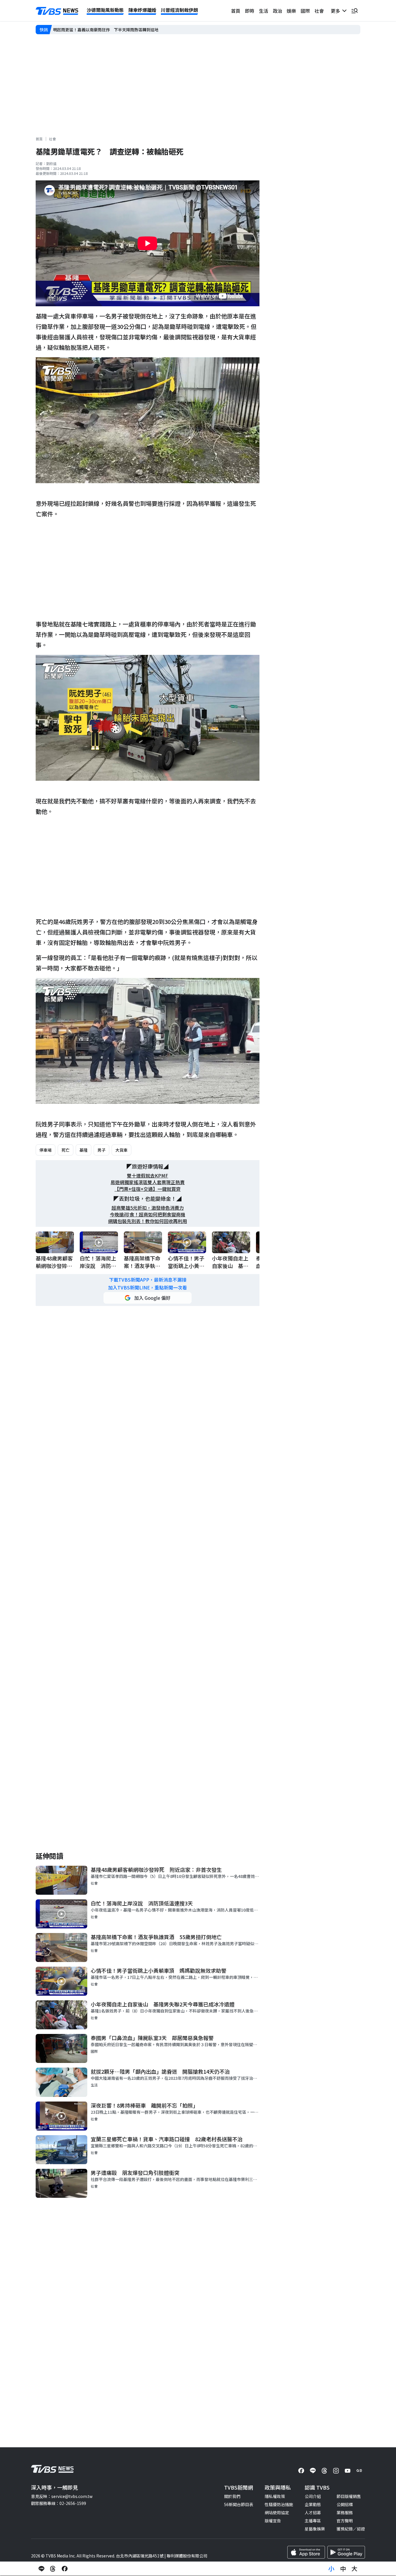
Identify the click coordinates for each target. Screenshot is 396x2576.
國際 (305, 11)
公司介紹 (313, 2496)
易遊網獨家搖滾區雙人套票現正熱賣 (148, 1182)
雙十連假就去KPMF (148, 1176)
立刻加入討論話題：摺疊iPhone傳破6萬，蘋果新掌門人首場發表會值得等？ (122, 29)
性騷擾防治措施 (279, 2504)
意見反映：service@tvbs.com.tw (62, 2496)
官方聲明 (345, 2521)
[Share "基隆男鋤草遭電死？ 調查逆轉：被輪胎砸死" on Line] (41, 2569)
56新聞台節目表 (239, 2504)
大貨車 (121, 1150)
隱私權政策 (275, 2496)
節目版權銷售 (349, 2496)
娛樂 (291, 11)
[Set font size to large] (355, 2569)
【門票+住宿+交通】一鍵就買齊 (148, 1189)
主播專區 (313, 2521)
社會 (319, 11)
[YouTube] (348, 2471)
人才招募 (313, 2512)
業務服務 (345, 2512)
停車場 (46, 1150)
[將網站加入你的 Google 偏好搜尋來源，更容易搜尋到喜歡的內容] (148, 1298)
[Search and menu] (355, 11)
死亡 (66, 1150)
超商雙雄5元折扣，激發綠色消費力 (148, 1208)
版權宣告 (273, 2521)
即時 (250, 11)
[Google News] (359, 2471)
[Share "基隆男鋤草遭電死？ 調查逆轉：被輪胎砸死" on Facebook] (65, 2569)
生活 (264, 11)
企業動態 (313, 2504)
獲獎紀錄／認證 (351, 2529)
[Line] (313, 2471)
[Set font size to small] (331, 2569)
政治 (277, 11)
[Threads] (324, 2471)
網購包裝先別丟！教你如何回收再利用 (148, 1221)
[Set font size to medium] (343, 2569)
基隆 (83, 1150)
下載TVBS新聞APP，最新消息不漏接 (148, 1280)
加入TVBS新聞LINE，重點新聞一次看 (148, 1288)
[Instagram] (336, 2471)
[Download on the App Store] (306, 2552)
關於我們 (232, 2496)
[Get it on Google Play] (346, 2552)
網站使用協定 (277, 2512)
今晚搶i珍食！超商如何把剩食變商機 (148, 1214)
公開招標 (345, 2504)
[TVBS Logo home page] (57, 11)
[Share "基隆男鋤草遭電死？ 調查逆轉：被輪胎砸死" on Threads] (53, 2569)
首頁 (236, 11)
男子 (101, 1150)
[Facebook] (301, 2471)
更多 (337, 11)
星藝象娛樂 (315, 2529)
